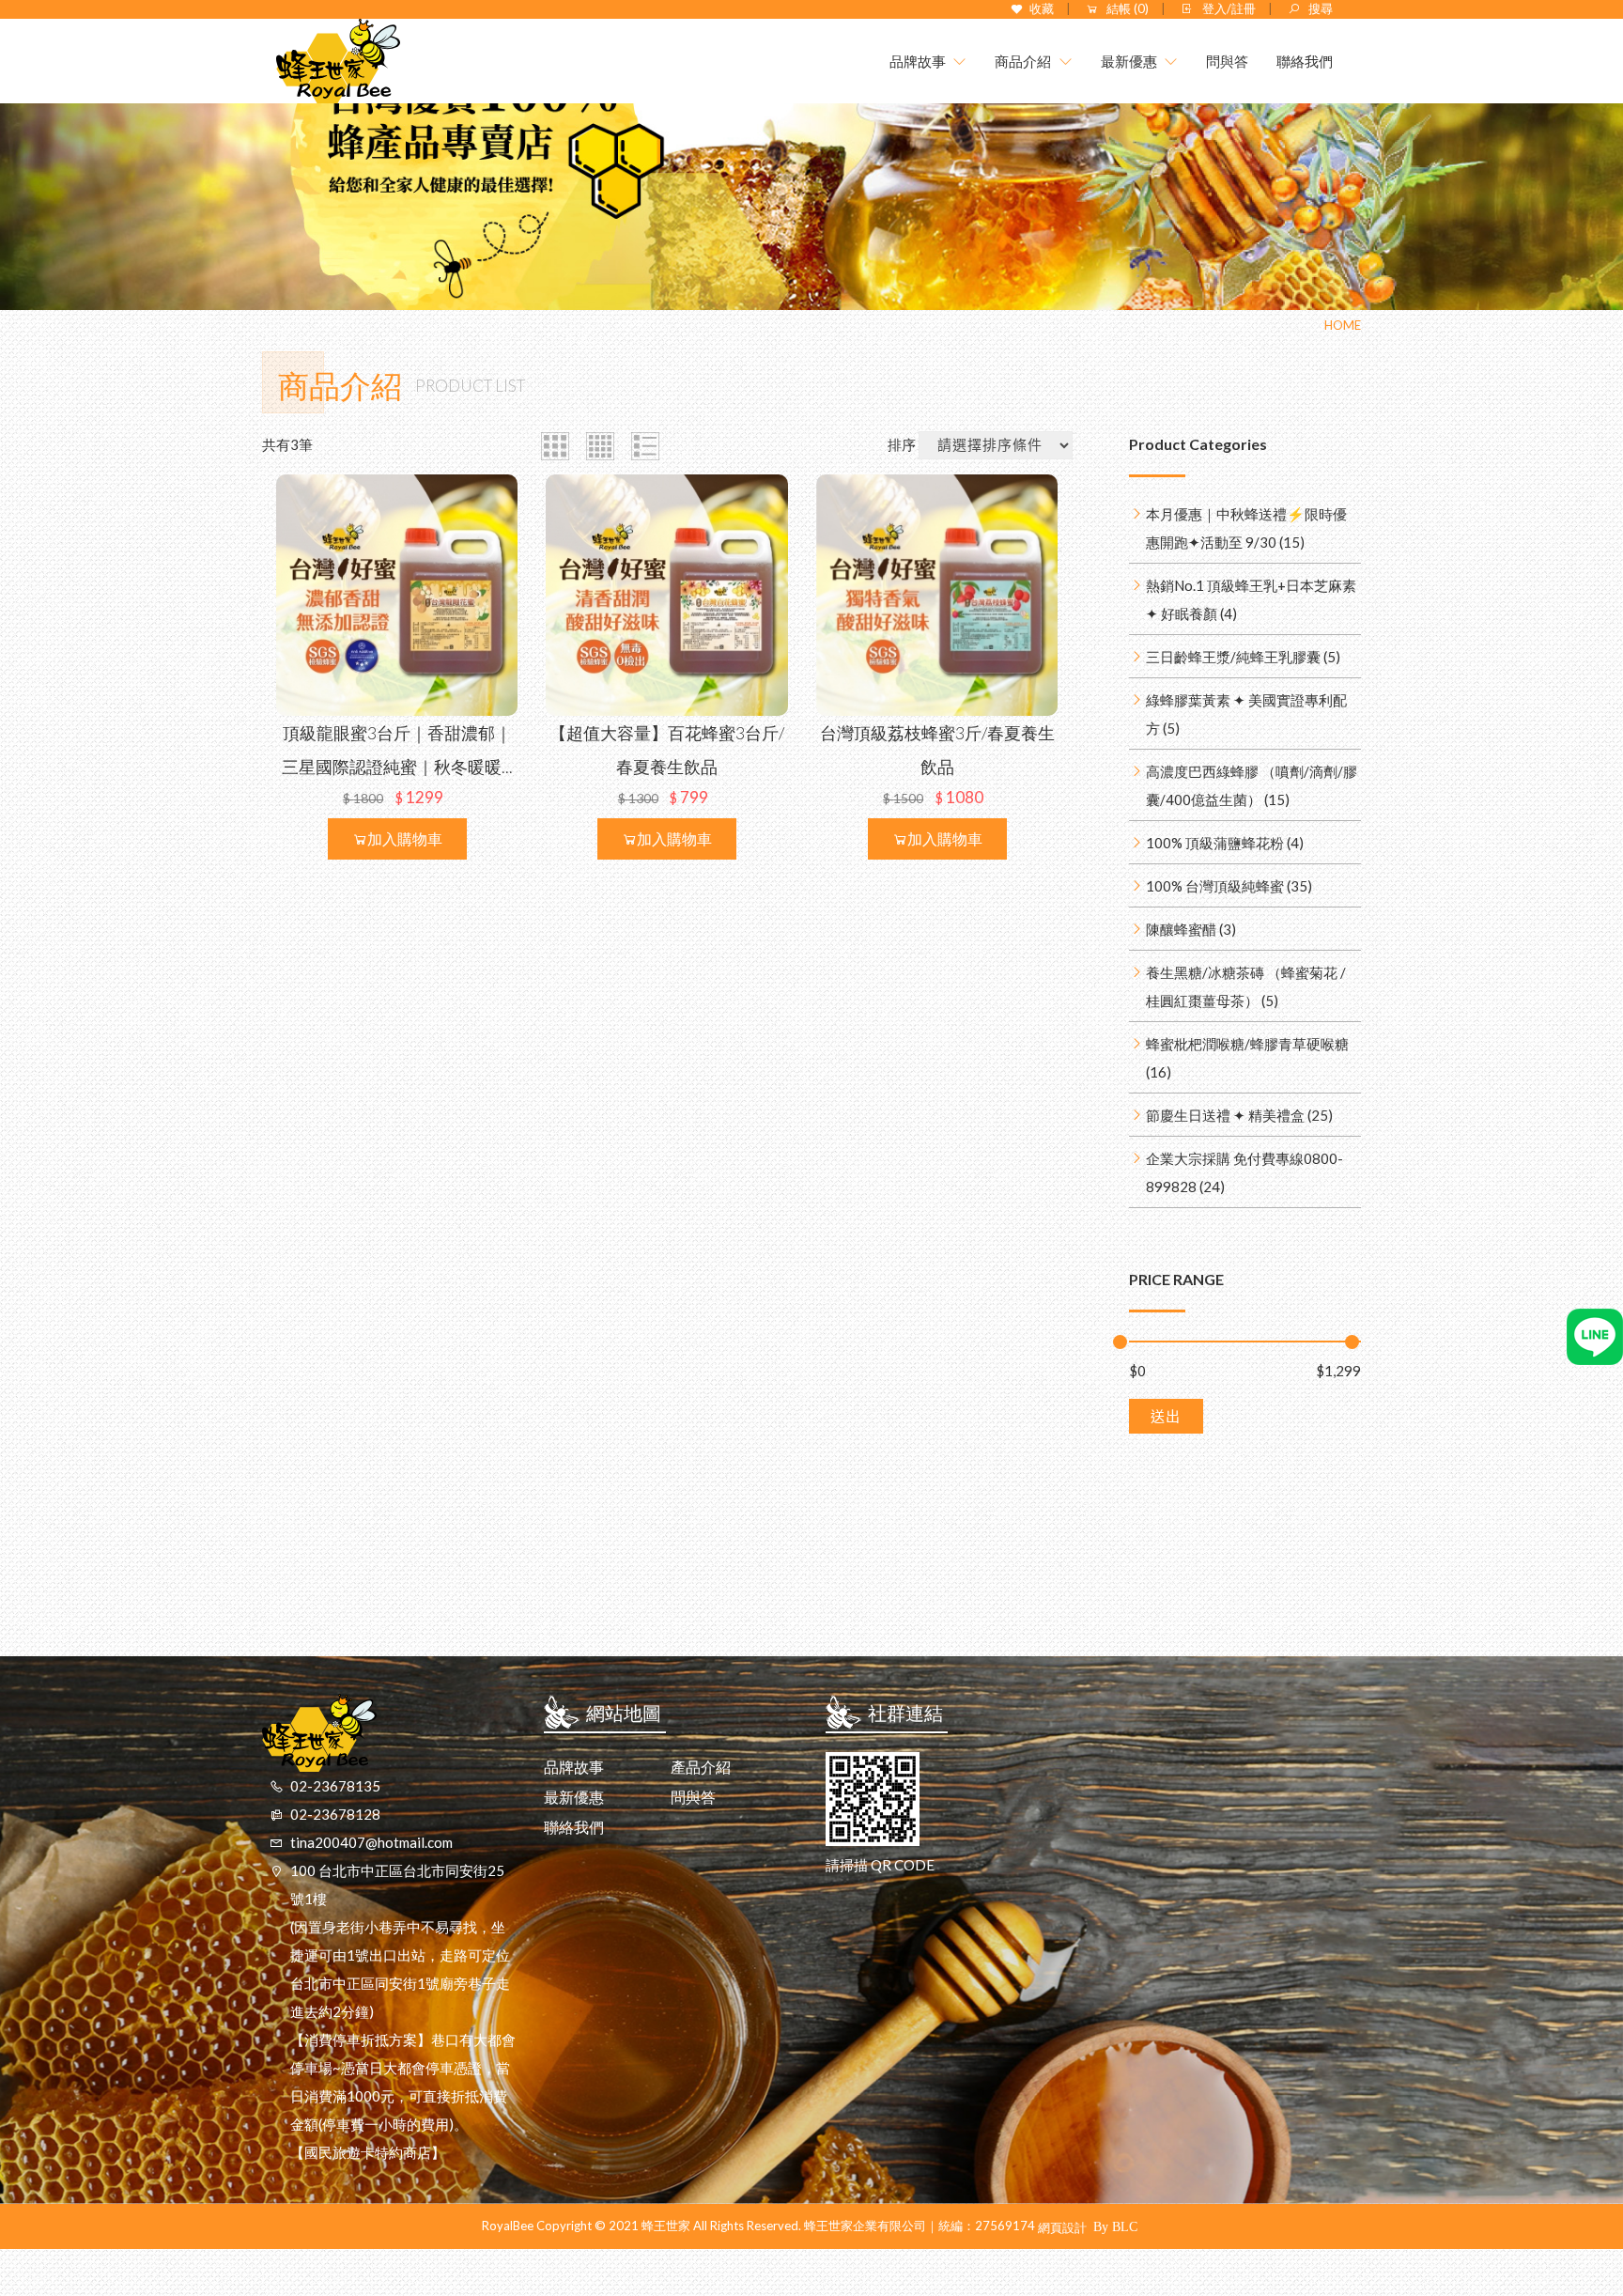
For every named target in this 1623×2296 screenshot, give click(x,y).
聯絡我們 (574, 1827)
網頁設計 (1062, 2227)
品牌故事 (574, 1767)
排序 (902, 444)
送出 (1166, 1416)
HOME (1343, 325)
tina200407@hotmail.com (371, 1842)
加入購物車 (405, 838)
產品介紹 (701, 1767)
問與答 (693, 1797)
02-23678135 (335, 1786)
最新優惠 (574, 1797)
